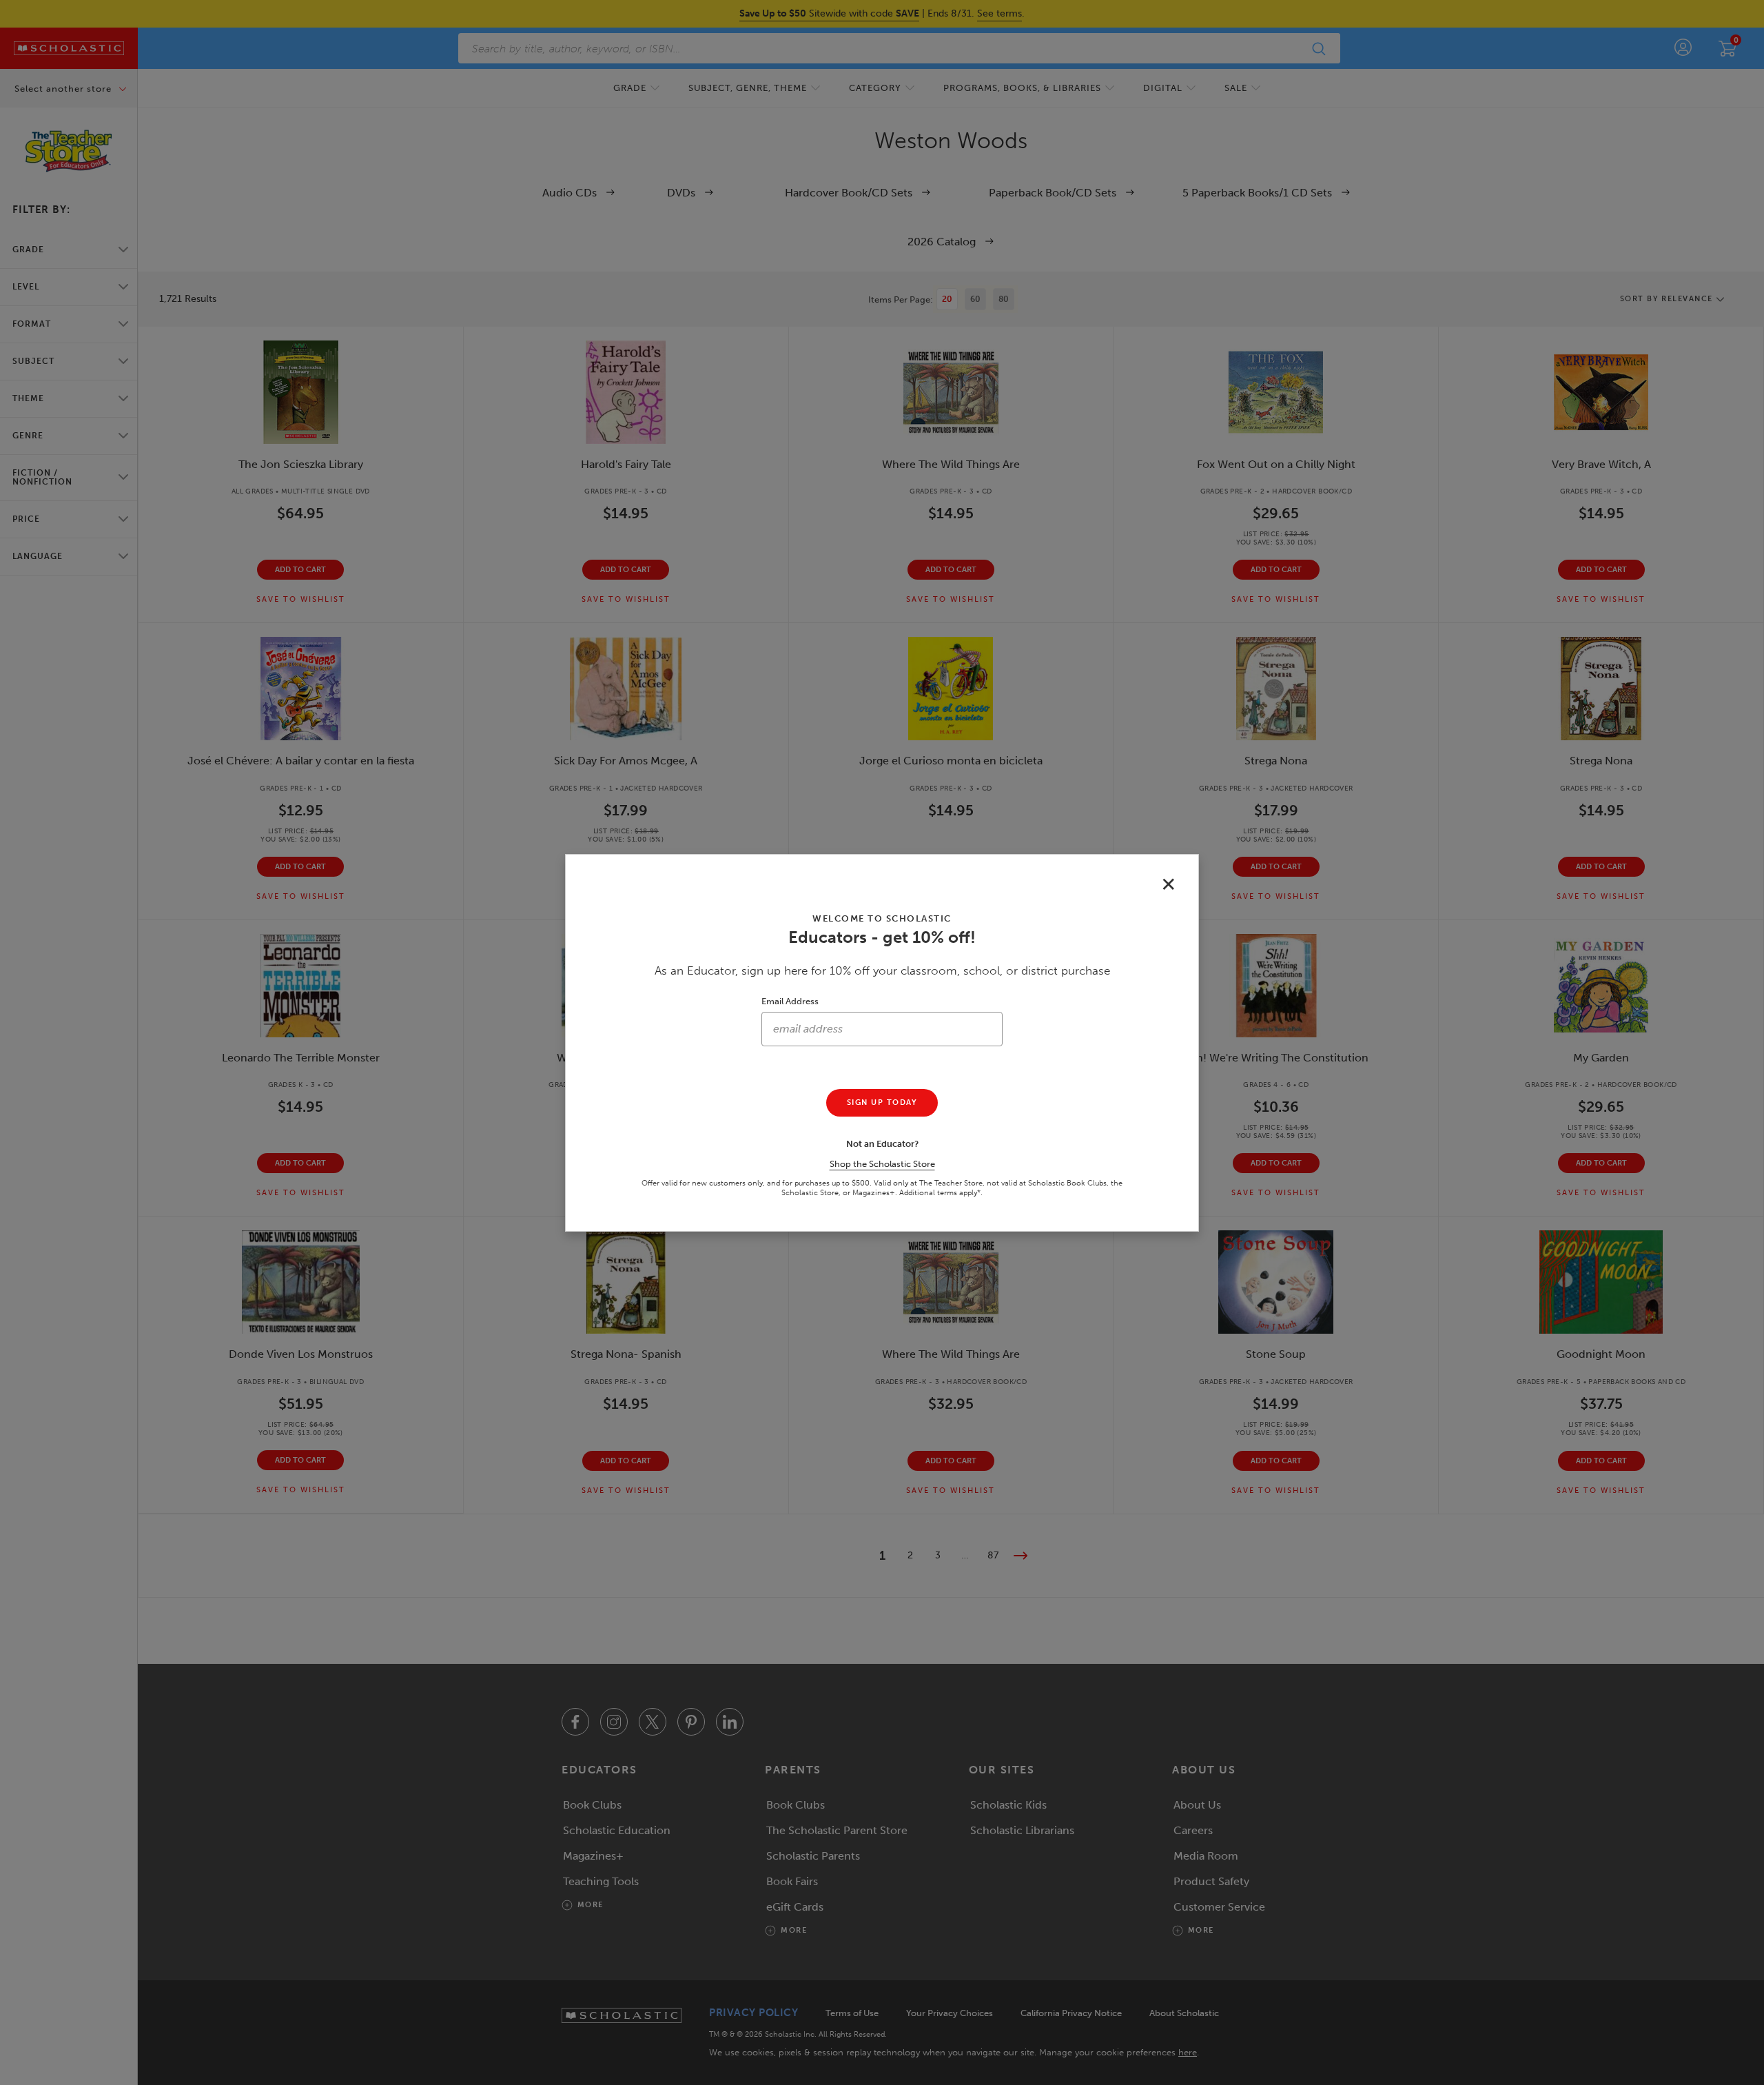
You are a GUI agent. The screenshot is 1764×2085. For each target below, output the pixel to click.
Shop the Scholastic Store (882, 1164)
